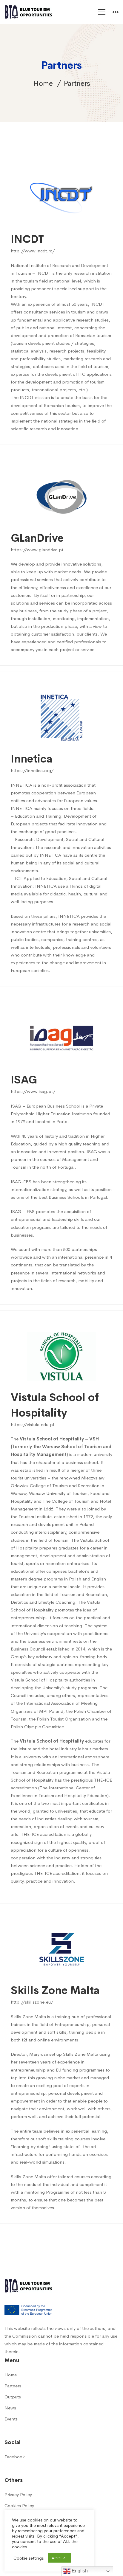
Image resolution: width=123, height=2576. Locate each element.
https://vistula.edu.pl (32, 1424)
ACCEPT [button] (59, 2558)
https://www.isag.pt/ (33, 1091)
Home (43, 83)
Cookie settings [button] (29, 2558)
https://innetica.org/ (32, 770)
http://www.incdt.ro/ (33, 251)
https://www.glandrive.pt (37, 550)
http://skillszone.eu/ (32, 2002)
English (79, 2571)
